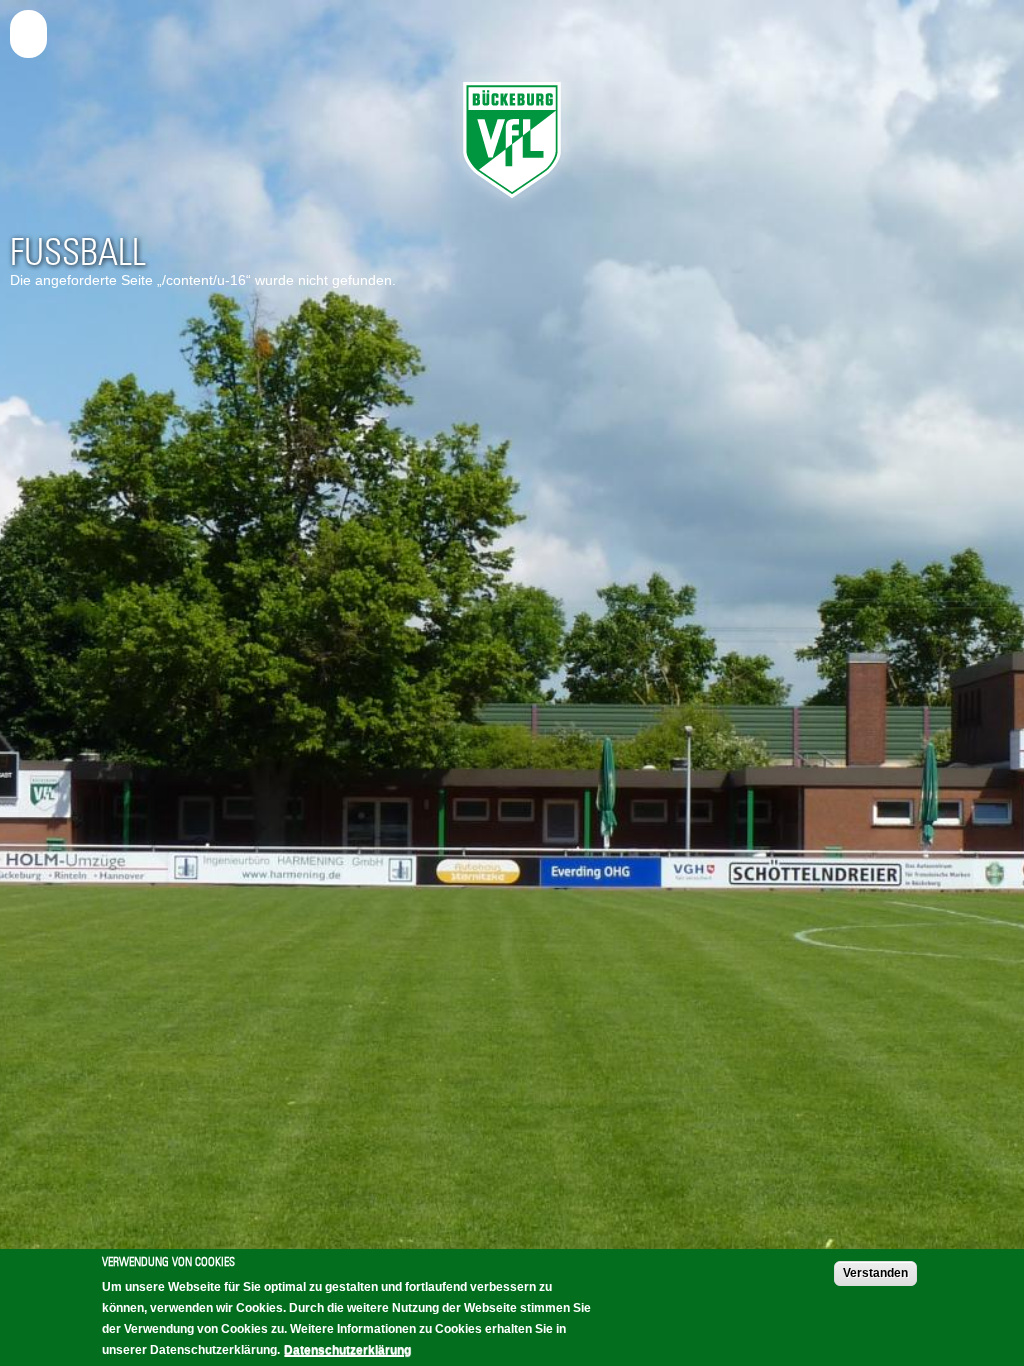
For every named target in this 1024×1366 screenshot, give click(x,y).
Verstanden (875, 1273)
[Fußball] (512, 203)
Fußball (78, 252)
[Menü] (32, 31)
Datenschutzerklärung (347, 1350)
